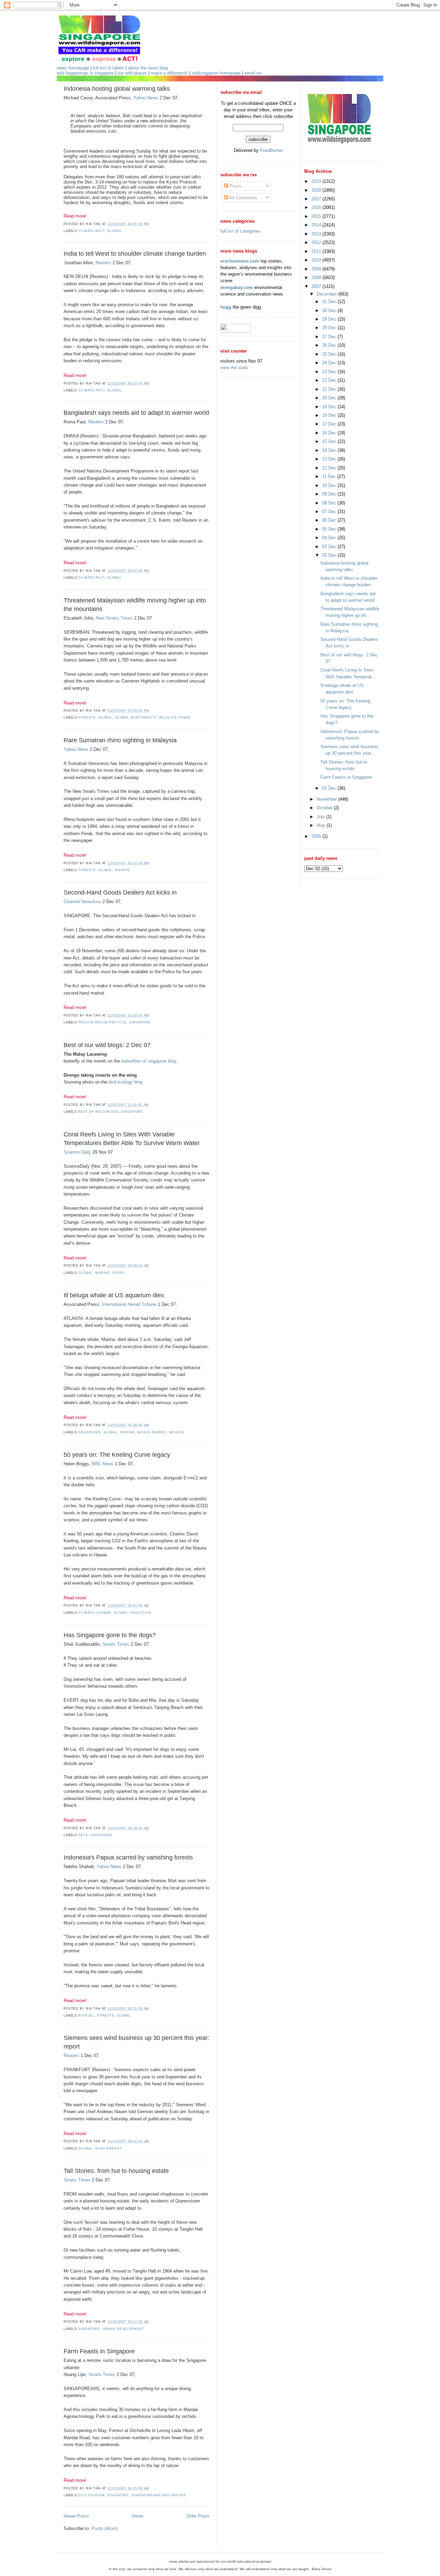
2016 (317, 207)
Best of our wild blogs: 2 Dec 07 (107, 1045)
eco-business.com (240, 261)
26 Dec (330, 345)
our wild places (132, 73)
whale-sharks (152, 1432)
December (327, 294)
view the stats (234, 368)
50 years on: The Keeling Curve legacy (117, 1455)
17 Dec (330, 424)
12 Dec (330, 468)
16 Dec (330, 433)
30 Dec (330, 310)
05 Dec (330, 529)
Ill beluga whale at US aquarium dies (114, 1295)
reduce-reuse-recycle (102, 1022)
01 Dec (330, 788)
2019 (317, 181)
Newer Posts (76, 2516)
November (327, 799)
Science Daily (77, 1152)
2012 (317, 242)
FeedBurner (271, 150)
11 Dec (330, 476)
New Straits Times (114, 618)
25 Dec (330, 354)
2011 (317, 251)
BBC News (103, 1464)
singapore (140, 1022)
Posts (235, 186)
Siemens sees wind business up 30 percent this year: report (136, 2042)
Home (137, 2516)
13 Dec (330, 459)
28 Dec (330, 328)
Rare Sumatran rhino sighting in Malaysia (120, 740)
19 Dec (330, 407)
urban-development (124, 2329)
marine (102, 1273)
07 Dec (330, 512)
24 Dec (330, 363)
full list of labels (108, 68)
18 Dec (330, 415)
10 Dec (330, 485)
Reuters (103, 263)
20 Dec (330, 398)
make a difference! (169, 73)
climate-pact (91, 231)
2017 (317, 199)
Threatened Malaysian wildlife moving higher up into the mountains (135, 605)
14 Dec (330, 450)
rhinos (122, 870)
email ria (253, 73)
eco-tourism (92, 2495)
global (114, 231)
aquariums (90, 1432)
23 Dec (330, 372)
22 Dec (330, 380)
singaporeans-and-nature (159, 2495)
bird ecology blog (125, 1082)
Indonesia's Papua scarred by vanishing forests (128, 1857)
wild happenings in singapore (85, 73)
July (321, 817)
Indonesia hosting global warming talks (117, 89)
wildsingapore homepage (216, 73)
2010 (317, 260)
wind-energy (109, 2148)
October (325, 808)
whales (177, 1432)
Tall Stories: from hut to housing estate (116, 2171)
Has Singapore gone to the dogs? (110, 1635)
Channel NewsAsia (82, 902)
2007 (317, 286)
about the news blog (148, 68)
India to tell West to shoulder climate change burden (135, 254)
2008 (317, 277)
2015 (317, 216)
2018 (317, 190)
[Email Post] (151, 224)
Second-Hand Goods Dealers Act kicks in (120, 892)
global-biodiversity (136, 718)
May (322, 825)
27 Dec (330, 337)
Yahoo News (146, 98)
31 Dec (330, 302)
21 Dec (330, 389)
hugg (226, 307)
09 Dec (330, 494)
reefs (118, 1273)
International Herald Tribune (129, 1304)
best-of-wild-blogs (98, 1112)
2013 (317, 234)
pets (83, 1835)
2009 (317, 269)
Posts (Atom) (105, 2528)
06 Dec (330, 520)
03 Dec (330, 547)
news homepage (73, 68)
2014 (317, 225)
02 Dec (330, 555)
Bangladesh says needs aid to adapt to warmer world (136, 413)
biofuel (86, 2016)
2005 (317, 836)
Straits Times (116, 1644)
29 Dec (330, 319)
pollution (141, 1613)
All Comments (243, 198)
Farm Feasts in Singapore (99, 2351)
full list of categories (240, 231)
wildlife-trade (175, 718)
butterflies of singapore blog (149, 1061)
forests (87, 718)
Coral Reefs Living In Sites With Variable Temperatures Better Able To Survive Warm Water (132, 1139)
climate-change (95, 1613)
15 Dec (330, 441)
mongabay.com (237, 287)
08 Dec (330, 503)
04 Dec (330, 538)
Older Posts (198, 2516)
